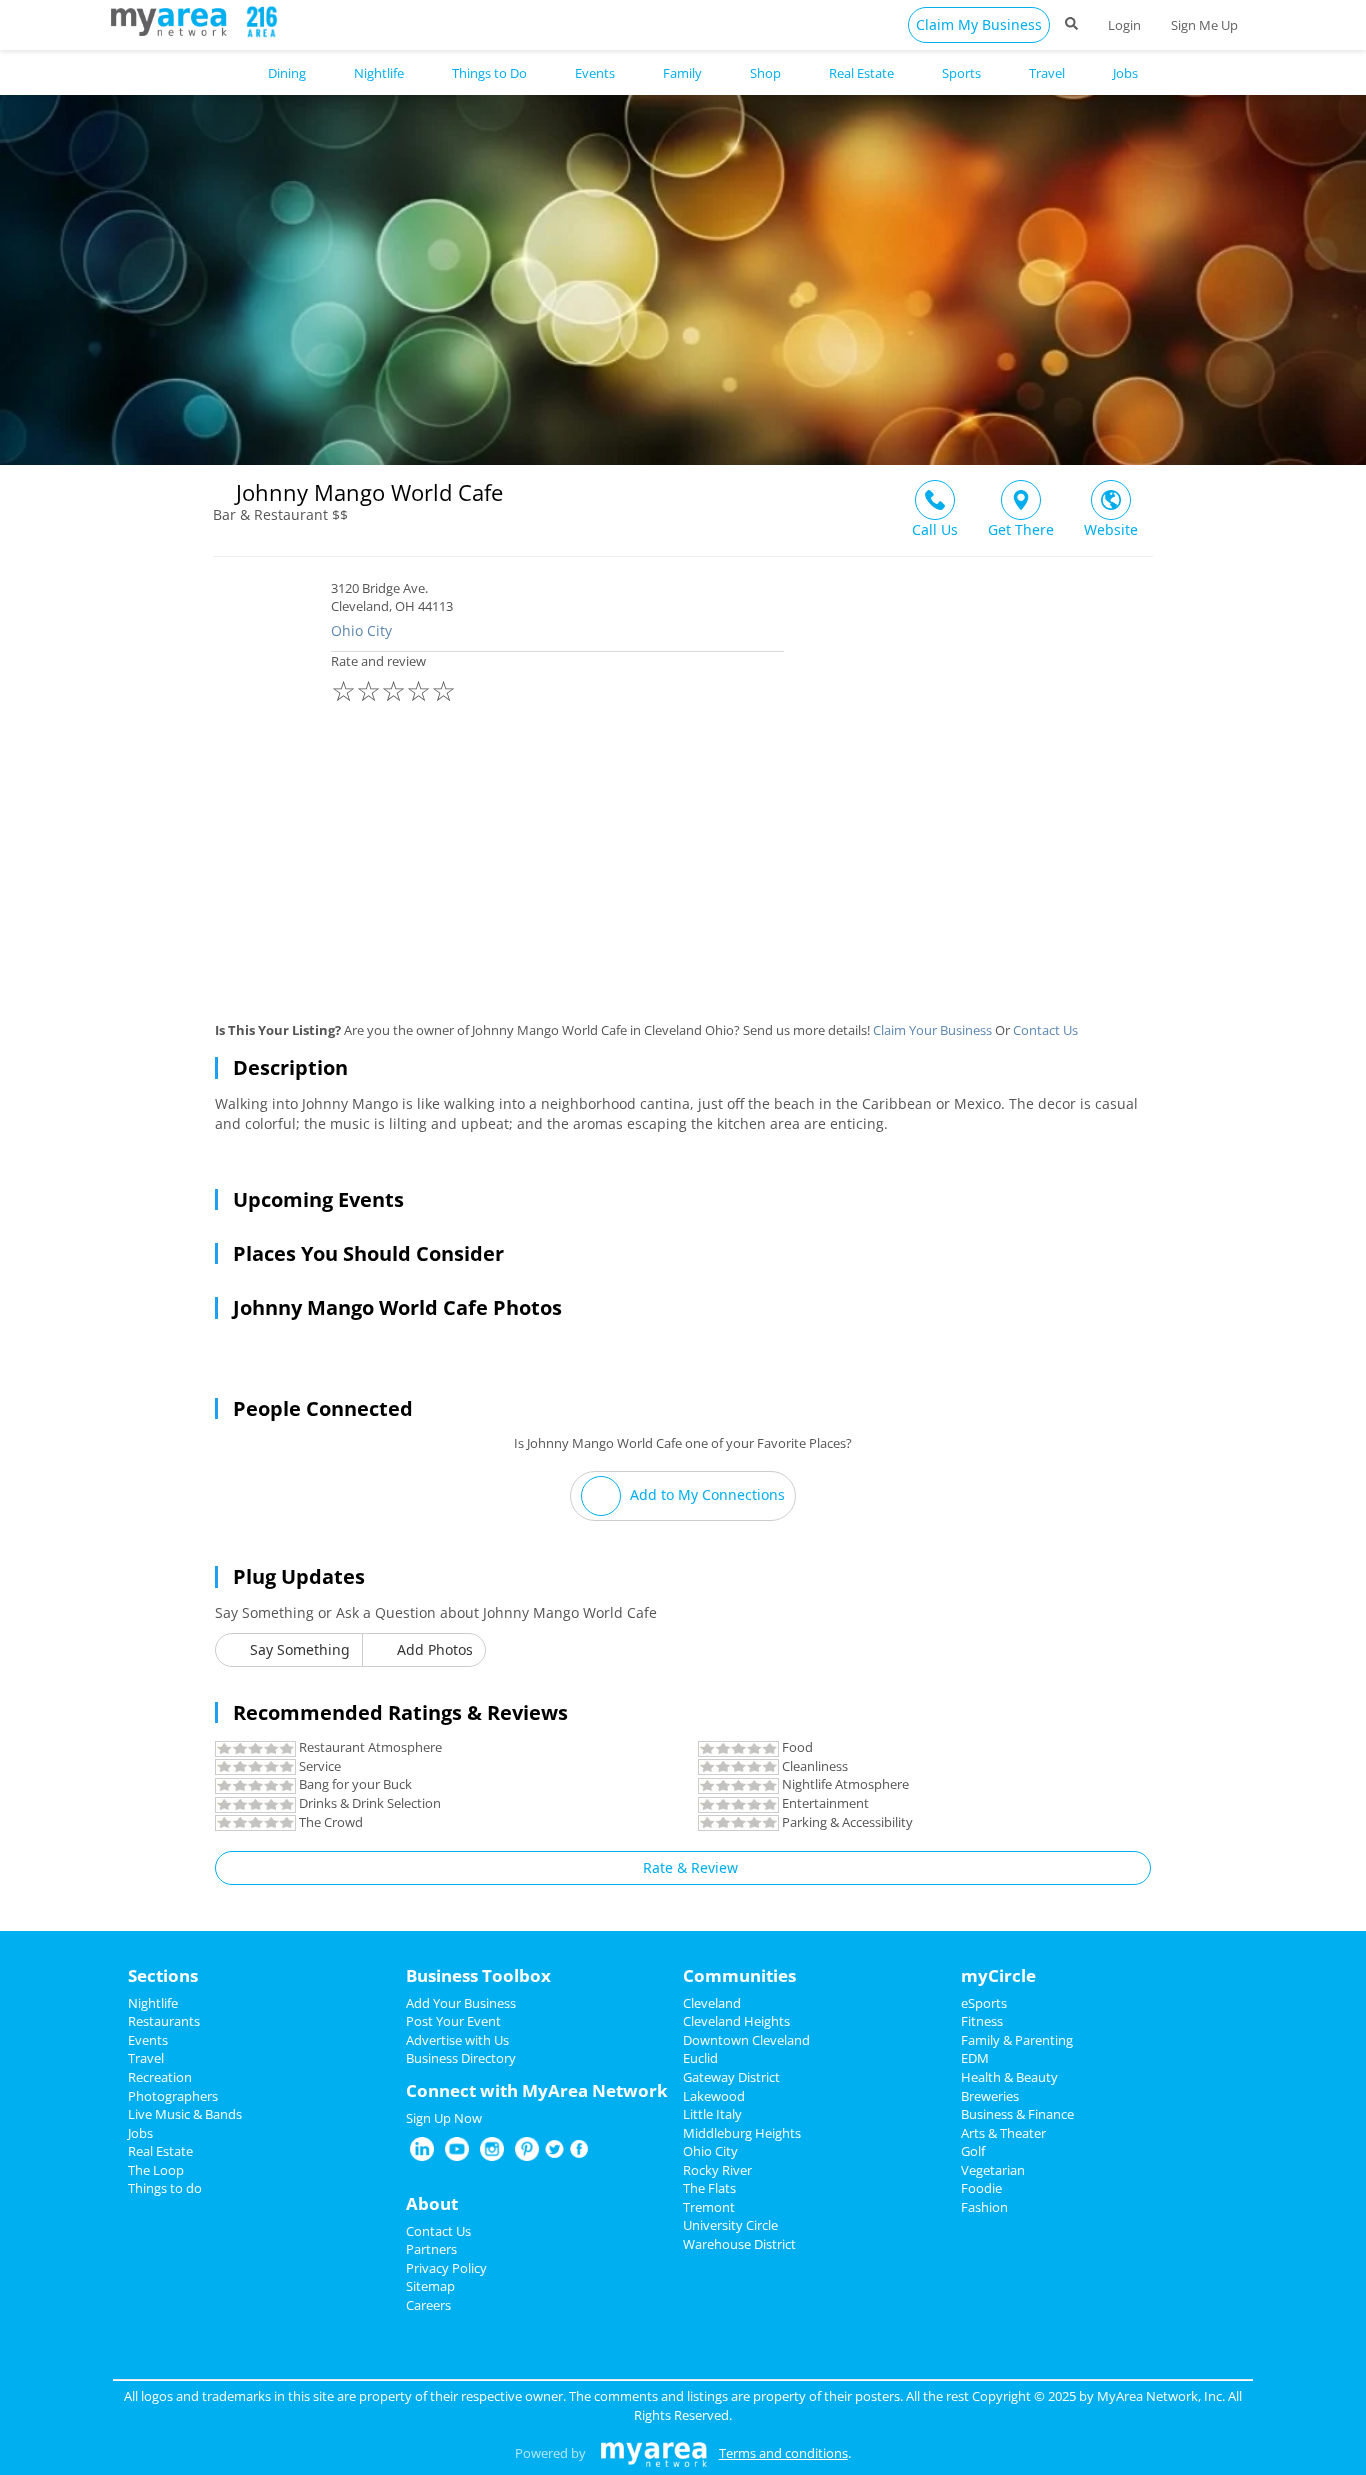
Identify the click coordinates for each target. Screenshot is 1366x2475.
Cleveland (712, 2003)
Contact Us (1045, 1030)
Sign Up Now (444, 2118)
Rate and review (393, 681)
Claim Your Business (932, 1030)
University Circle (730, 2225)
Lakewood (714, 2096)
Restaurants (164, 2021)
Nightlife (153, 2003)
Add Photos (433, 1649)
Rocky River (717, 2170)
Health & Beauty (1009, 2077)
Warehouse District (739, 2244)
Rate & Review (688, 1867)
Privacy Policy (446, 2268)
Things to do (165, 2188)
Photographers (173, 2096)
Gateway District (731, 2077)
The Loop (156, 2170)
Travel (146, 2058)
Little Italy (712, 2114)
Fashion (984, 2207)
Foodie (981, 2188)
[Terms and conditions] (653, 2453)
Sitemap (430, 2286)
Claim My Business (979, 24)
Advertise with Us (457, 2040)
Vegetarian (993, 2170)
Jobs (140, 2133)
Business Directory (461, 2058)
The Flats (709, 2188)
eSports (984, 2003)
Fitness (982, 2021)
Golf (973, 2151)
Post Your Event (453, 2021)
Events (148, 2040)
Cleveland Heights (736, 2021)
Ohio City (361, 630)
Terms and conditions (783, 2453)
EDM (975, 2058)
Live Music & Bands (185, 2114)
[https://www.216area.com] (173, 20)
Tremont (709, 2207)
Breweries (990, 2096)
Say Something (298, 1649)
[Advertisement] (683, 871)
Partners (431, 2249)
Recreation (160, 2077)
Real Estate (160, 2151)
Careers (428, 2305)
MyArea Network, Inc (1159, 2396)
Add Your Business (461, 2003)
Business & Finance (1017, 2114)
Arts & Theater (1003, 2133)
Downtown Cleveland (746, 2040)
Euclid (700, 2058)
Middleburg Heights (742, 2133)
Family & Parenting (1017, 2040)
